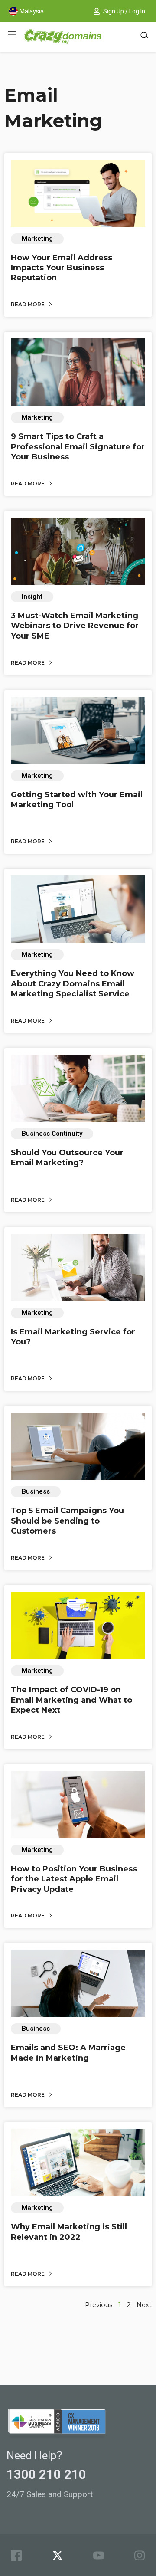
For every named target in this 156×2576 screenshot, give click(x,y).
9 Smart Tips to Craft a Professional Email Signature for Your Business (78, 447)
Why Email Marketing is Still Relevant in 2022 (69, 2232)
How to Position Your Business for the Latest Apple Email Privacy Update (74, 1879)
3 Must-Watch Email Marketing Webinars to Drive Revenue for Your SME (75, 626)
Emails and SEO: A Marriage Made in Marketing (68, 2053)
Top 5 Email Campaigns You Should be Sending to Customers (67, 1521)
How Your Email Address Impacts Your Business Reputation (62, 268)
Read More (28, 304)
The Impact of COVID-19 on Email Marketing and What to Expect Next (71, 1700)
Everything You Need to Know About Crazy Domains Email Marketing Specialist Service (73, 984)
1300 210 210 (46, 2474)
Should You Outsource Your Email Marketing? (67, 1158)
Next (144, 2305)
